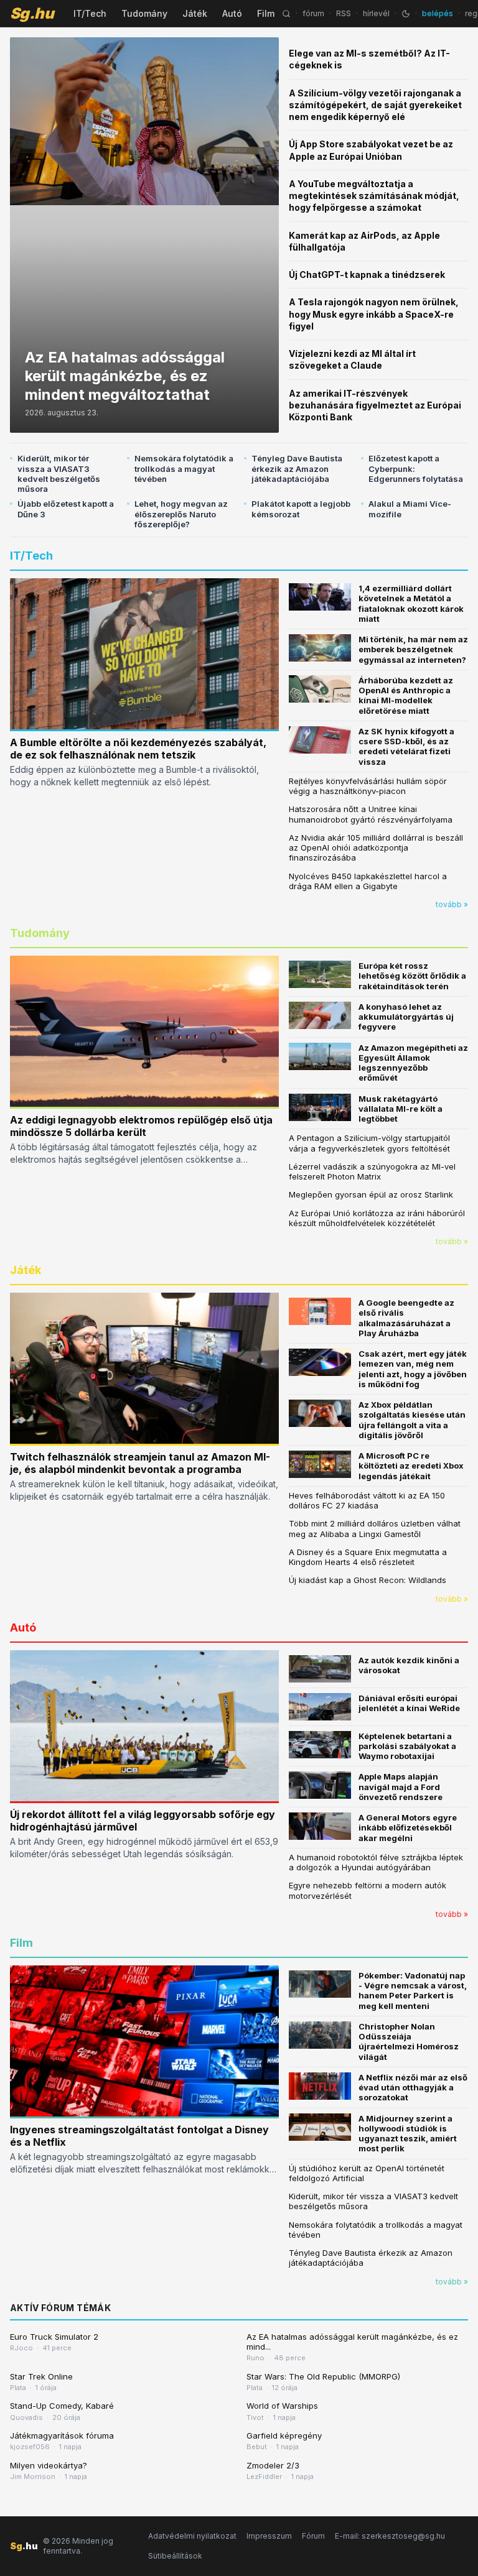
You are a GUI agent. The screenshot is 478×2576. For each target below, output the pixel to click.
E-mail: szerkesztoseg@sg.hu (390, 2536)
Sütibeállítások (175, 2556)
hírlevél (376, 13)
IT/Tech (90, 13)
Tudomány (144, 13)
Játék (195, 13)
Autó (232, 13)
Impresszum (269, 2536)
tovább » (452, 904)
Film (266, 13)
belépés (438, 13)
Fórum (313, 2536)
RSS (344, 13)
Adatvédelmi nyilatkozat (192, 2536)
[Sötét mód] (406, 14)
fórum (313, 13)
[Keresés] (286, 14)
